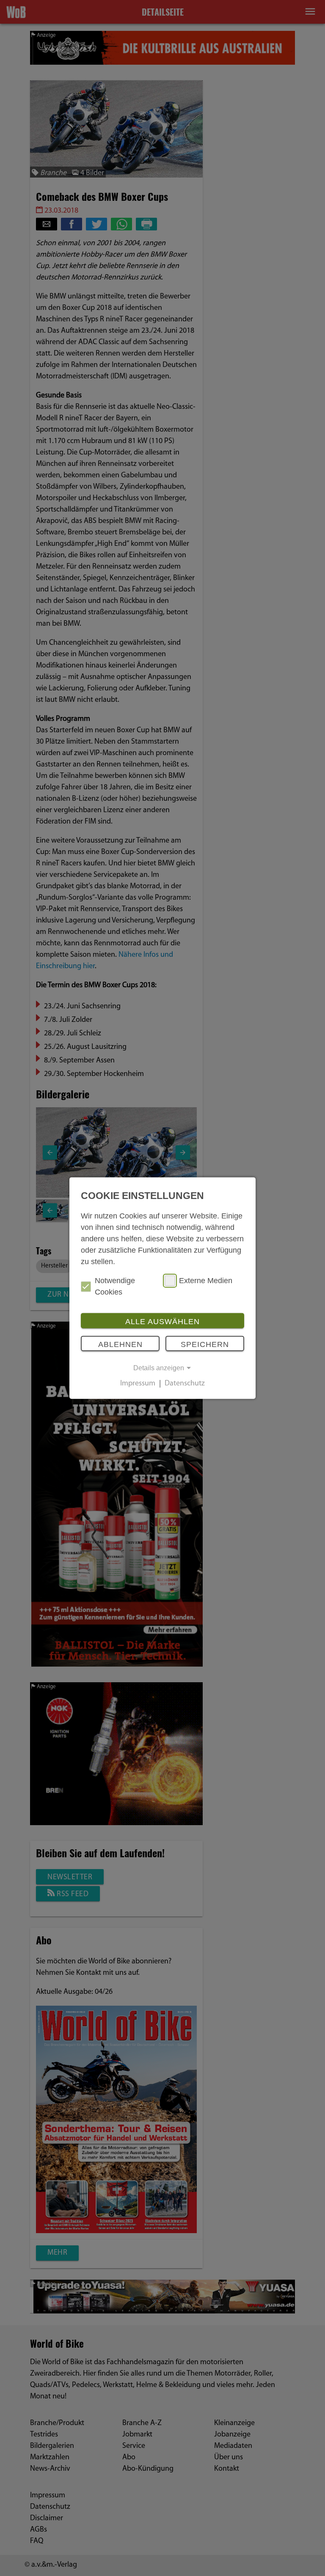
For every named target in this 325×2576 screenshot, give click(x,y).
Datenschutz (185, 1384)
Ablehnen (120, 1344)
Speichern (205, 1344)
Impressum (138, 1384)
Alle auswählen (162, 1322)
